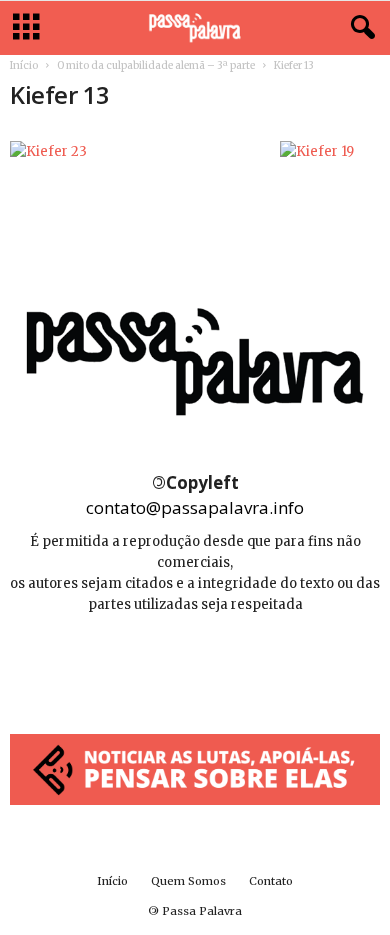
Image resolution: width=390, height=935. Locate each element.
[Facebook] (151, 664)
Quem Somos (188, 881)
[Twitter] (240, 664)
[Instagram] (196, 664)
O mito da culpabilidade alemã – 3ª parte (156, 65)
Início (24, 65)
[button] (359, 28)
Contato (271, 881)
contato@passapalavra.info (195, 507)
